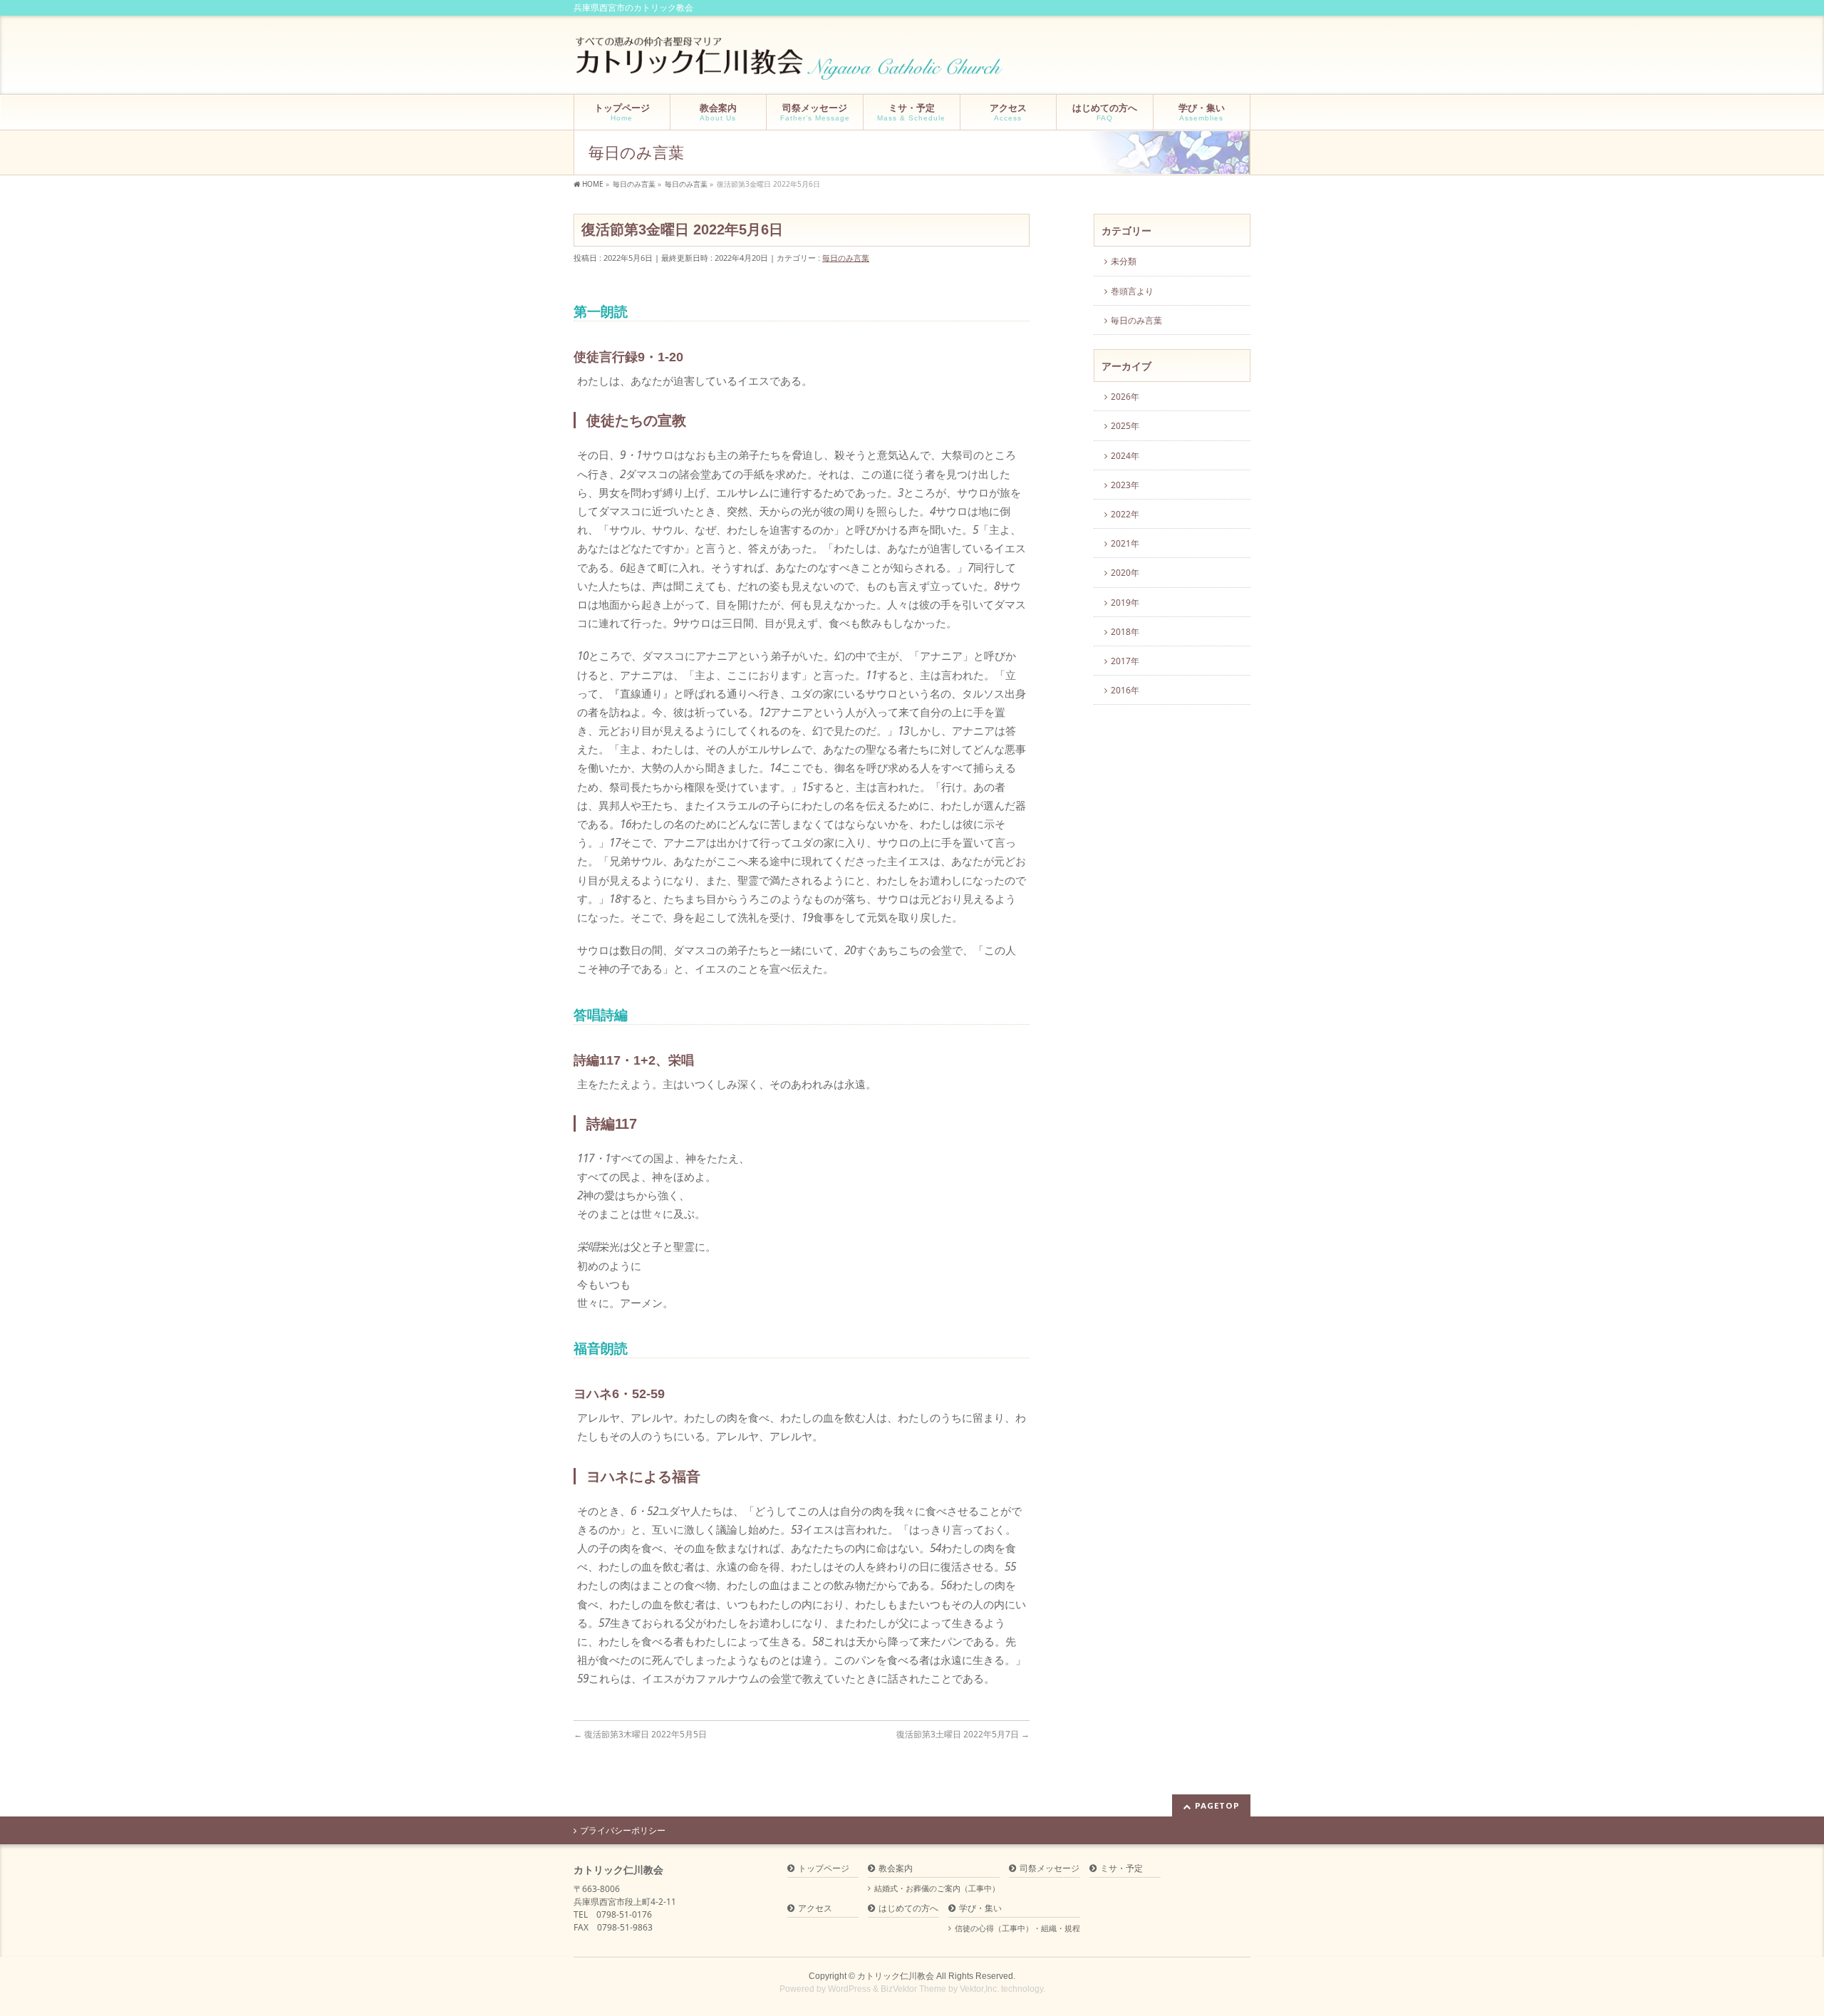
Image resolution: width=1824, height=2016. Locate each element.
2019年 (1125, 603)
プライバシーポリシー (623, 1831)
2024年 (1125, 456)
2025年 (1125, 426)
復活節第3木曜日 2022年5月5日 (644, 1734)
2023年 (1125, 485)
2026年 (1125, 397)
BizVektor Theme (913, 1989)
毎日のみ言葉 (846, 258)
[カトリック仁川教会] (791, 64)
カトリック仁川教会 (896, 1976)
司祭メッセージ (1050, 1869)
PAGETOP (1217, 1805)
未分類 (1124, 261)
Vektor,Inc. (979, 1989)
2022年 (1125, 514)
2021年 (1125, 543)
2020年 (1125, 573)
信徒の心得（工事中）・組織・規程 (1017, 1928)
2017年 (1125, 661)
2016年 (1125, 690)
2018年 (1125, 632)
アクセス (815, 1909)
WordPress (849, 1989)
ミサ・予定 (1121, 1869)
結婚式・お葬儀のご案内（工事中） (937, 1888)
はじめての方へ (908, 1909)
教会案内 (896, 1869)
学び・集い (980, 1909)
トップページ (824, 1869)
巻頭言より (1132, 291)
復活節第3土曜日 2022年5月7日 (963, 1734)
